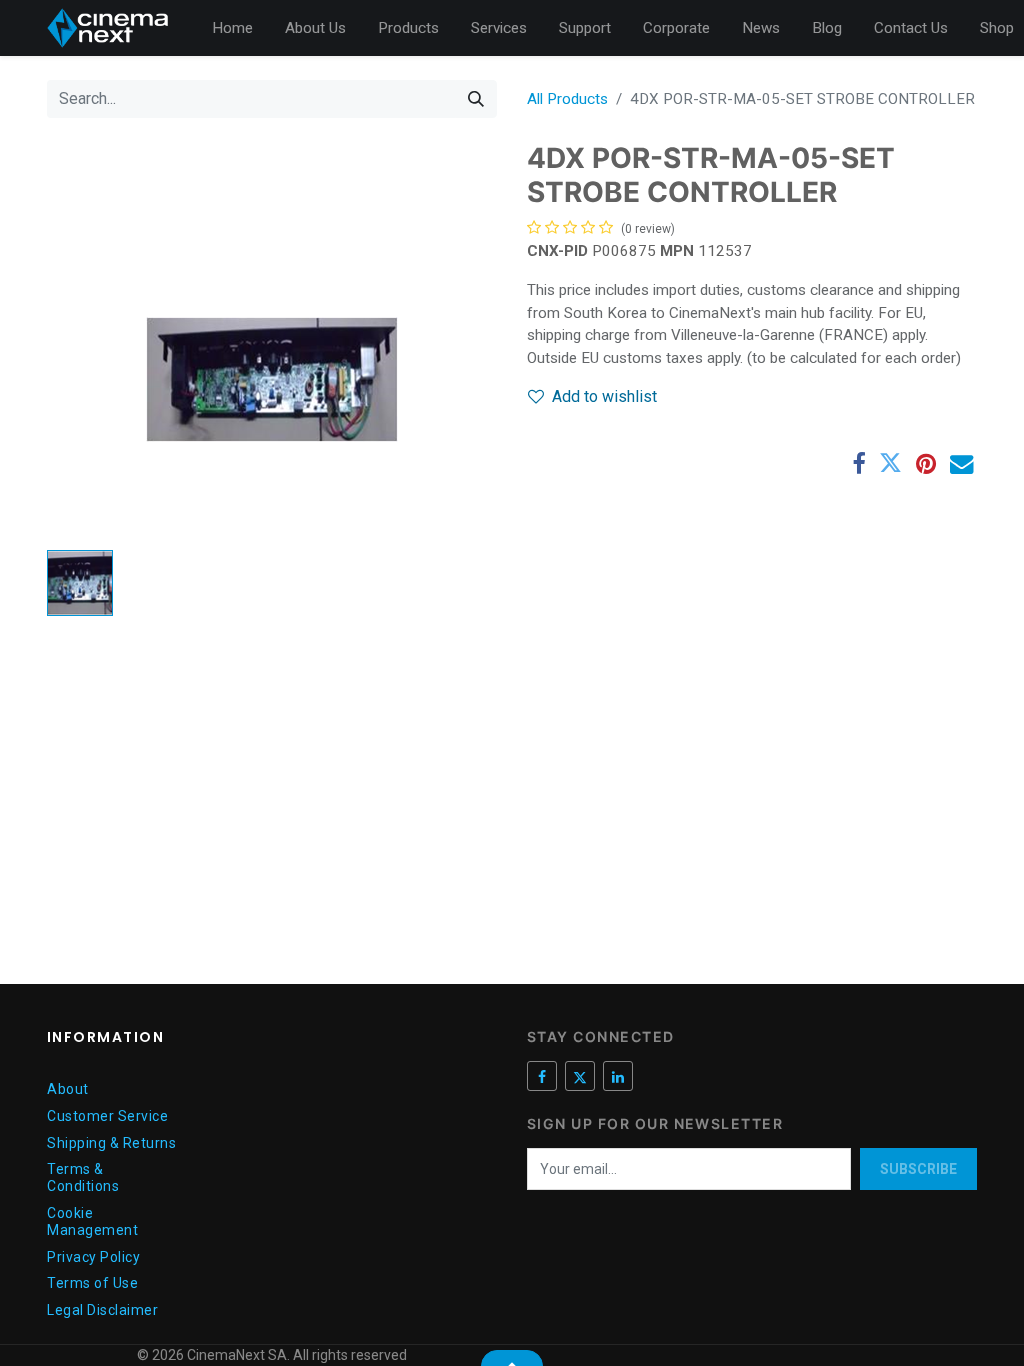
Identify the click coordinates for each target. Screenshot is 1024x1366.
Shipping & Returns (111, 1143)
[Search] (476, 99)
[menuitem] (232, 28)
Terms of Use (92, 1283)
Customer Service (107, 1116)
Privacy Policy (93, 1257)
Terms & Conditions (83, 1177)
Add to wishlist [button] (604, 396)
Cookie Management (92, 1221)
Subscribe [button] (918, 1169)
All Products (567, 99)
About (68, 1089)
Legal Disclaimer (102, 1310)
